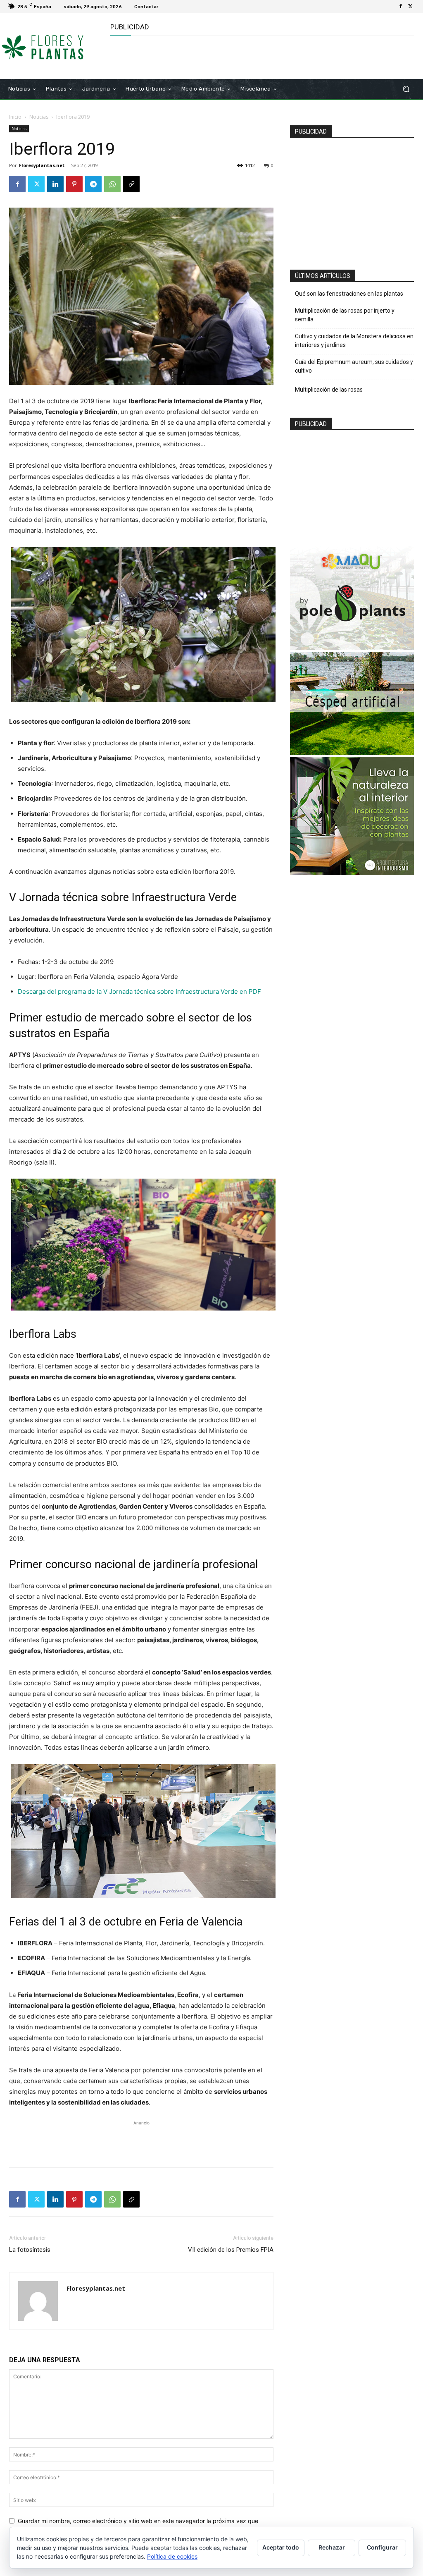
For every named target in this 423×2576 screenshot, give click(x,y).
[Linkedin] (55, 184)
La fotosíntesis (30, 2250)
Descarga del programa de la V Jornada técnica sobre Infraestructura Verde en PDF (139, 991)
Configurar (382, 2547)
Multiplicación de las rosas (329, 390)
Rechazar (332, 2547)
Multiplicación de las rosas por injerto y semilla (345, 315)
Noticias (39, 117)
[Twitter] (411, 7)
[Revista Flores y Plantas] (53, 46)
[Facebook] (401, 7)
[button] (406, 89)
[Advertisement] (207, 56)
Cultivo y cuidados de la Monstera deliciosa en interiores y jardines (354, 341)
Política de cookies (172, 2556)
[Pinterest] (74, 184)
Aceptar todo (281, 2547)
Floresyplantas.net (42, 165)
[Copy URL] (131, 184)
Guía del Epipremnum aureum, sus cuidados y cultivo (354, 366)
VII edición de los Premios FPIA (231, 2250)
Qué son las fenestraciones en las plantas (349, 294)
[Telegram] (93, 184)
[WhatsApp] (112, 184)
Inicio (15, 117)
